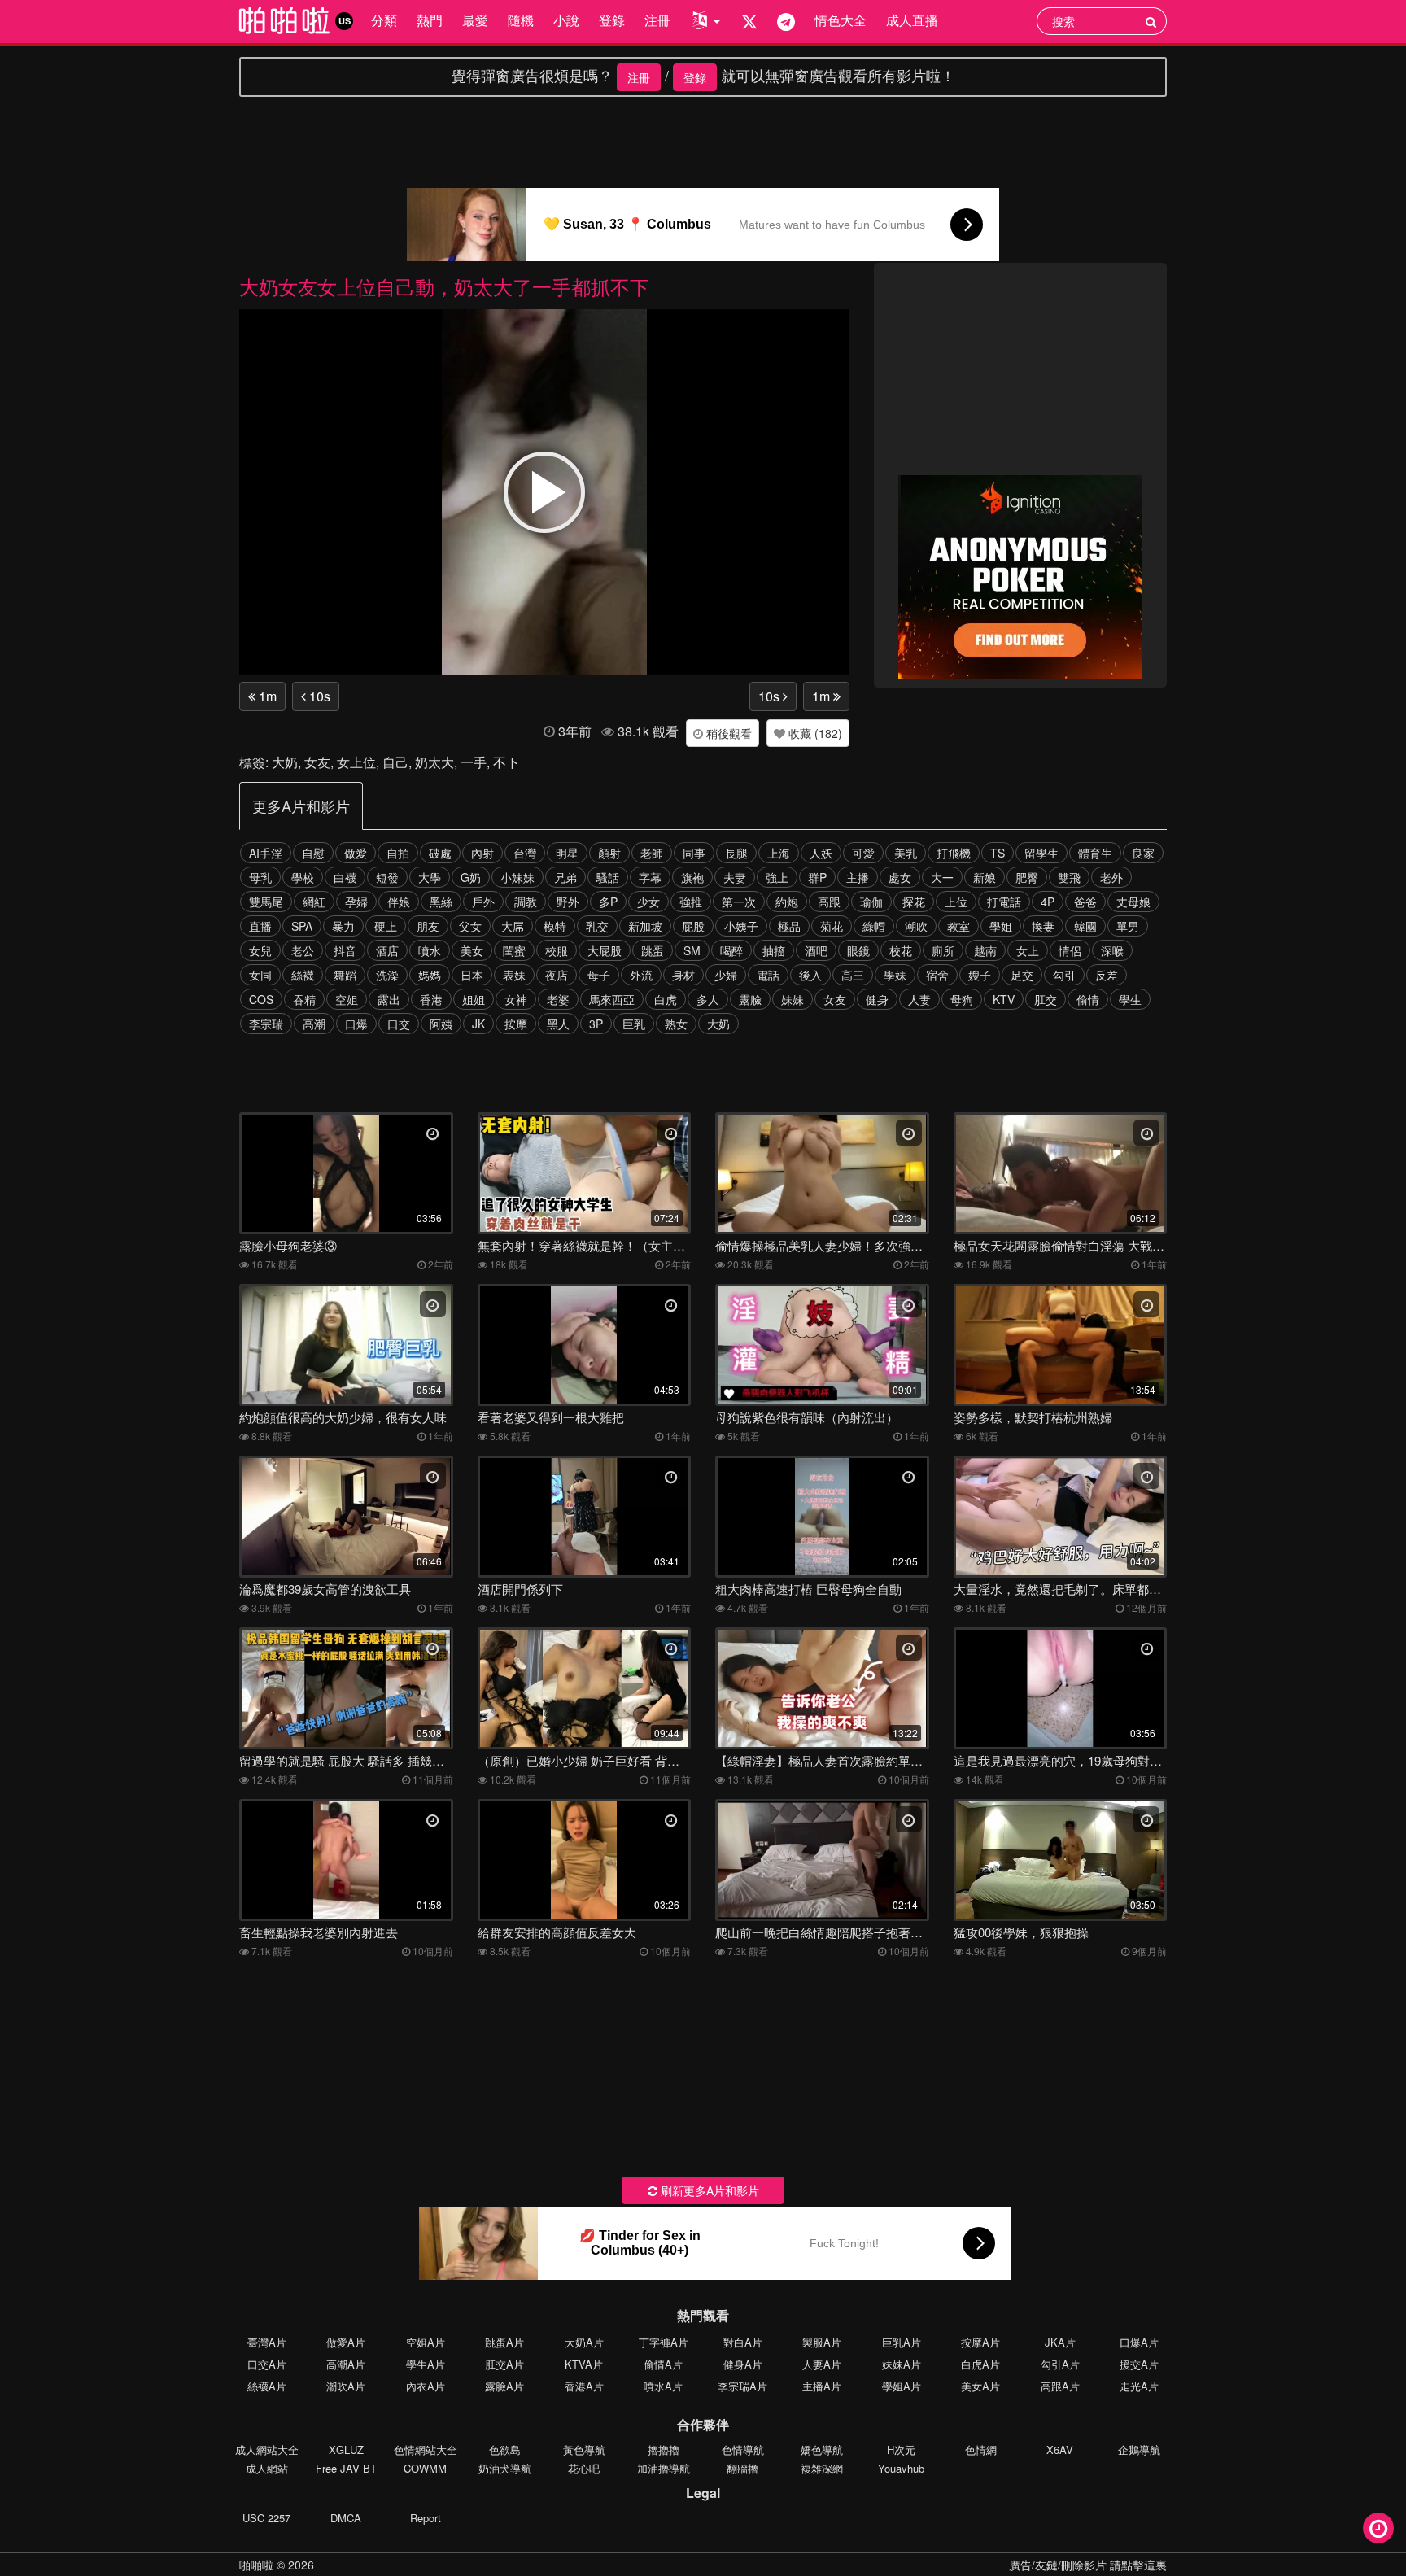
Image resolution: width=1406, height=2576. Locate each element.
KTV (1004, 999)
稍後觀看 (727, 733)
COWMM (425, 2468)
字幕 (650, 877)
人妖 (821, 853)
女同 (260, 975)
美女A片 (980, 2386)
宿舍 (937, 975)
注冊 (657, 20)
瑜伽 (871, 902)
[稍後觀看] (1378, 2528)
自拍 (398, 853)
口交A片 (267, 2364)
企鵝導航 (1139, 2449)
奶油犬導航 (505, 2468)
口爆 (356, 1024)
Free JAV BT (346, 2468)
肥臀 (1027, 877)
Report (426, 2518)
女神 (516, 999)
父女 (470, 926)
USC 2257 (266, 2518)
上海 (779, 853)
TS (998, 853)
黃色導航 (584, 2449)
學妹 (895, 975)
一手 (474, 762)
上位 (956, 902)
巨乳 (634, 1024)
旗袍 (692, 877)
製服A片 (822, 2342)
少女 (648, 902)
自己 (395, 762)
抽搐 (774, 950)
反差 (1107, 975)
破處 (440, 853)
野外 (568, 902)
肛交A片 (504, 2364)
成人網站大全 (267, 2449)
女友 (317, 762)
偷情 (1088, 999)
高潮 (314, 1024)
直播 (260, 926)
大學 (430, 877)
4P (1048, 902)
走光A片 (1139, 2386)
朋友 (428, 926)
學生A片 (426, 2364)
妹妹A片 (902, 2364)
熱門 (430, 20)
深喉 (1112, 950)
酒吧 (816, 950)
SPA (302, 926)
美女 (472, 950)
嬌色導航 (822, 2449)
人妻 (919, 999)
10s (318, 696)
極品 (789, 926)
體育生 (1095, 853)
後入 (810, 975)
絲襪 (303, 975)
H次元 (901, 2449)
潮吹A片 (346, 2386)
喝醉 (731, 950)
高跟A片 (1060, 2386)
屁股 (693, 926)
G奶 (471, 877)
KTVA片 (584, 2364)
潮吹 (916, 926)
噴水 (430, 950)
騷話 (608, 877)
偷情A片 (663, 2364)
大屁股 (605, 950)
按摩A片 (980, 2342)
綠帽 (874, 926)
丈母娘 (1133, 902)
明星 (567, 853)
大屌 (513, 926)
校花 (901, 950)
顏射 (609, 853)
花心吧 (584, 2468)
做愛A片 (346, 2342)
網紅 (314, 902)
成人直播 (912, 20)
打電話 (1004, 902)
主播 (858, 877)
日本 (472, 975)
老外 (1111, 877)
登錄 (612, 20)
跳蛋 (653, 950)
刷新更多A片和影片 (708, 2190)
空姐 (347, 999)
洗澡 (387, 975)
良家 (1143, 853)
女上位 (356, 762)
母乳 (260, 877)
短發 (387, 877)
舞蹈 (345, 975)
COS (261, 999)
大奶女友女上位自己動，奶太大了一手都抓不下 (444, 286)
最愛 (475, 20)
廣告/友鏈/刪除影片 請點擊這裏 (1088, 2565)
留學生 (1041, 853)
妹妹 (793, 999)
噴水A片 (663, 2386)
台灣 (525, 853)
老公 (303, 950)
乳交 (597, 926)
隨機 (521, 20)
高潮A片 (346, 2364)
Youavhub (901, 2468)
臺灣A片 (267, 2342)
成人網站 (267, 2468)
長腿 (736, 853)
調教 (526, 902)
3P (596, 1024)
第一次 (739, 902)
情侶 (1070, 950)
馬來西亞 (612, 999)
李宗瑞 (266, 1024)
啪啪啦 (256, 2565)
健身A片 (743, 2364)
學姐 (1001, 926)
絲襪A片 (267, 2386)
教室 (958, 926)
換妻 (1043, 926)
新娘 (985, 877)
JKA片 (1060, 2342)
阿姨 (441, 1024)
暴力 (343, 926)
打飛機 (954, 853)
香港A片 (584, 2386)
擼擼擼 (664, 2449)
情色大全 (841, 20)
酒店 (387, 950)
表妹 (514, 975)
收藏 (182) (814, 733)
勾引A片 (1060, 2364)
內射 (482, 853)
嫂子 (980, 975)
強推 (691, 902)
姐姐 (474, 999)
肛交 (1046, 999)
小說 (566, 20)
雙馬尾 (266, 902)
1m (266, 696)
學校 (303, 877)
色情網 (981, 2449)
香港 (431, 999)
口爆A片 (1139, 2342)
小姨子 (741, 926)
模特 (555, 926)
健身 (877, 999)
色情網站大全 (426, 2449)
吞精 (304, 999)
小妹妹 (517, 877)
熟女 (676, 1024)
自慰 (313, 853)
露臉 (750, 999)
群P (817, 877)
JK (478, 1024)
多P (608, 902)
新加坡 (645, 926)
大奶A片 (584, 2342)
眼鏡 (858, 950)
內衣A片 (426, 2386)
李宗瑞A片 (742, 2386)
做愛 (356, 853)
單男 (1128, 926)
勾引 (1064, 975)
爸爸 (1085, 902)
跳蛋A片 (504, 2342)
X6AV (1060, 2449)
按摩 (516, 1024)
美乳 (906, 853)
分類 (384, 20)
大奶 (285, 762)
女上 (1028, 950)
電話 (768, 975)
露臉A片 (504, 2386)
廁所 (943, 950)
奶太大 (434, 762)
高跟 (829, 902)
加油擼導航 (664, 2468)
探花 (914, 902)
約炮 (787, 902)
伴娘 (399, 902)
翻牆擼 (742, 2468)
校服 (557, 950)
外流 (641, 975)
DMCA (346, 2518)
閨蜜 (514, 950)
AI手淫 (266, 853)
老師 (652, 853)
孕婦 (356, 902)
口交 (399, 1024)
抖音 (345, 950)
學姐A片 (902, 2386)
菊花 (832, 926)
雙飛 (1069, 877)
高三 (853, 975)
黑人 (558, 1024)
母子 (599, 975)
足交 (1022, 975)
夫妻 (735, 877)
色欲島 (505, 2449)
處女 (900, 877)
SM (692, 950)
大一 (942, 877)
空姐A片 (426, 2342)
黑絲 (441, 902)
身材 (683, 975)
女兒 (260, 950)
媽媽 (430, 975)
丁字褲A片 (664, 2342)
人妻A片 (822, 2364)
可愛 (863, 853)
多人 (708, 999)
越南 (985, 950)
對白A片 (743, 2342)
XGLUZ (346, 2449)
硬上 (386, 926)
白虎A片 (980, 2364)
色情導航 (743, 2449)
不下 (506, 762)
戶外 (483, 902)
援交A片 (1139, 2364)
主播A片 (822, 2386)
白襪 (345, 877)
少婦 (726, 975)
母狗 (962, 999)
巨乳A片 (902, 2342)
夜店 (557, 975)
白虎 (666, 999)
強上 (777, 877)
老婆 (558, 999)
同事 (694, 853)
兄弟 (565, 877)
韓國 (1085, 926)
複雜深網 (822, 2468)
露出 (389, 999)
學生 (1130, 999)
